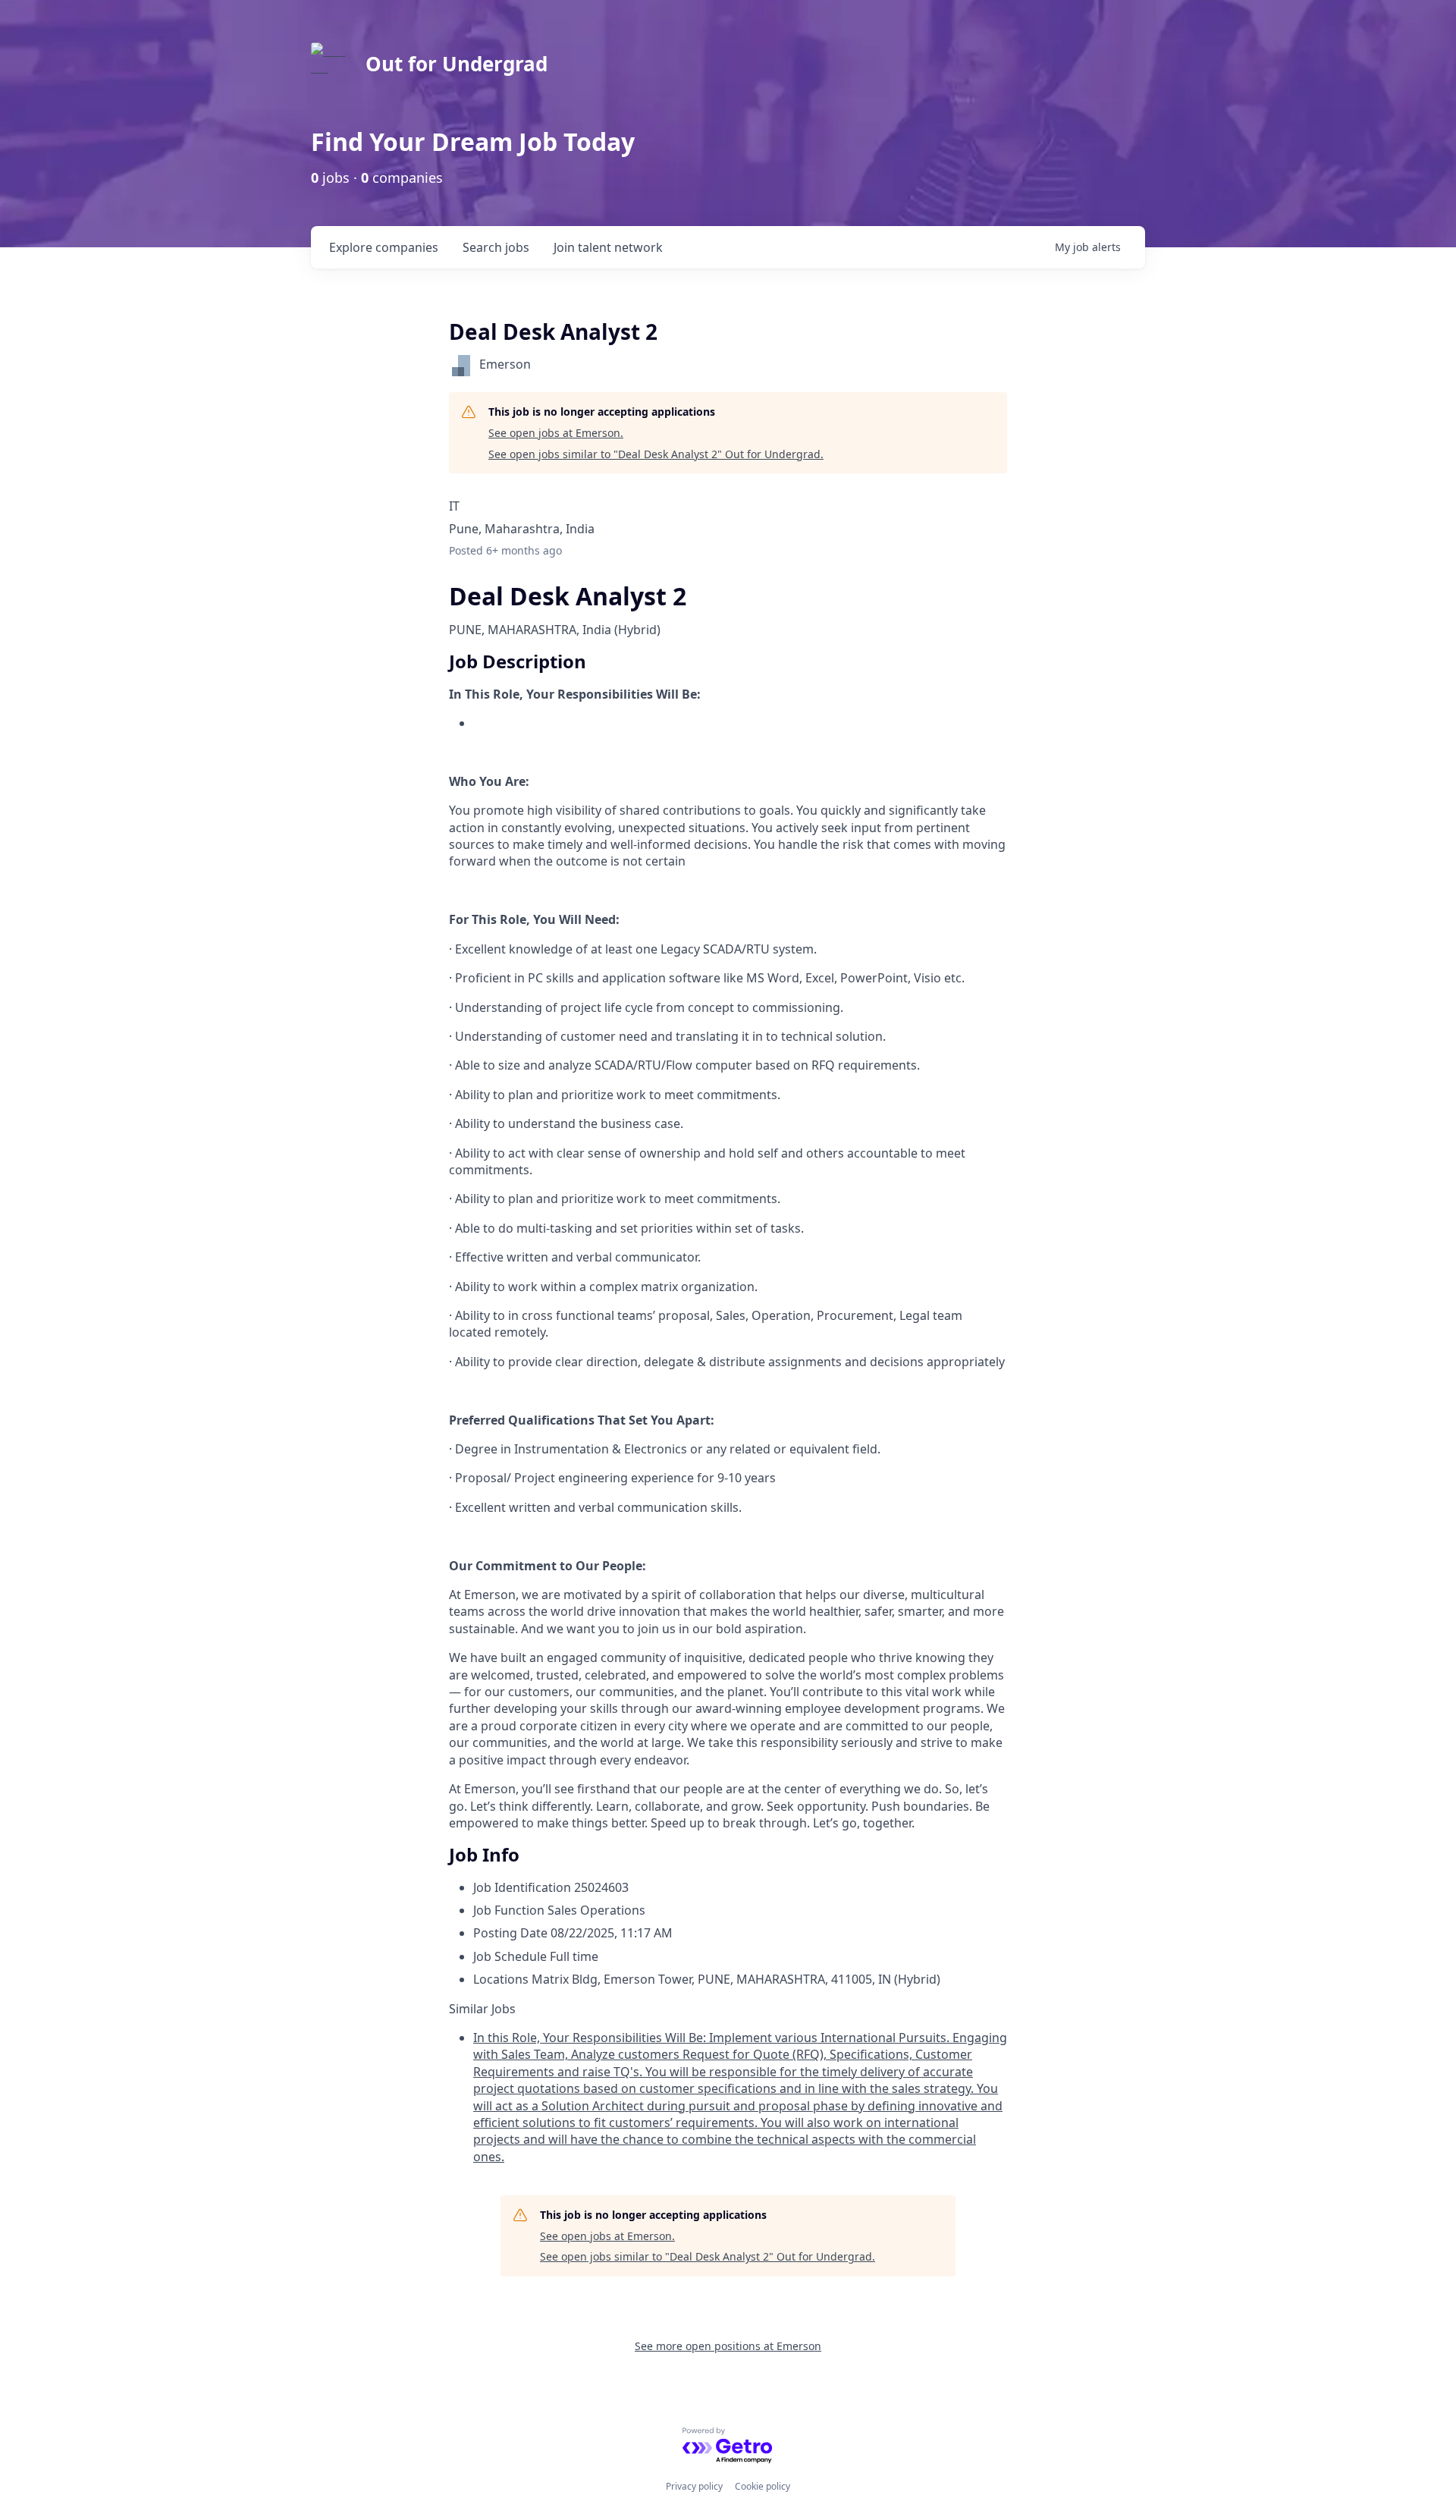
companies (384, 247)
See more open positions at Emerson (728, 2346)
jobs (496, 247)
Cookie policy (763, 2486)
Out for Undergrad (457, 64)
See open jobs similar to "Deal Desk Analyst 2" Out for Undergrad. (656, 454)
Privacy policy (694, 2486)
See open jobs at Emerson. (556, 433)
